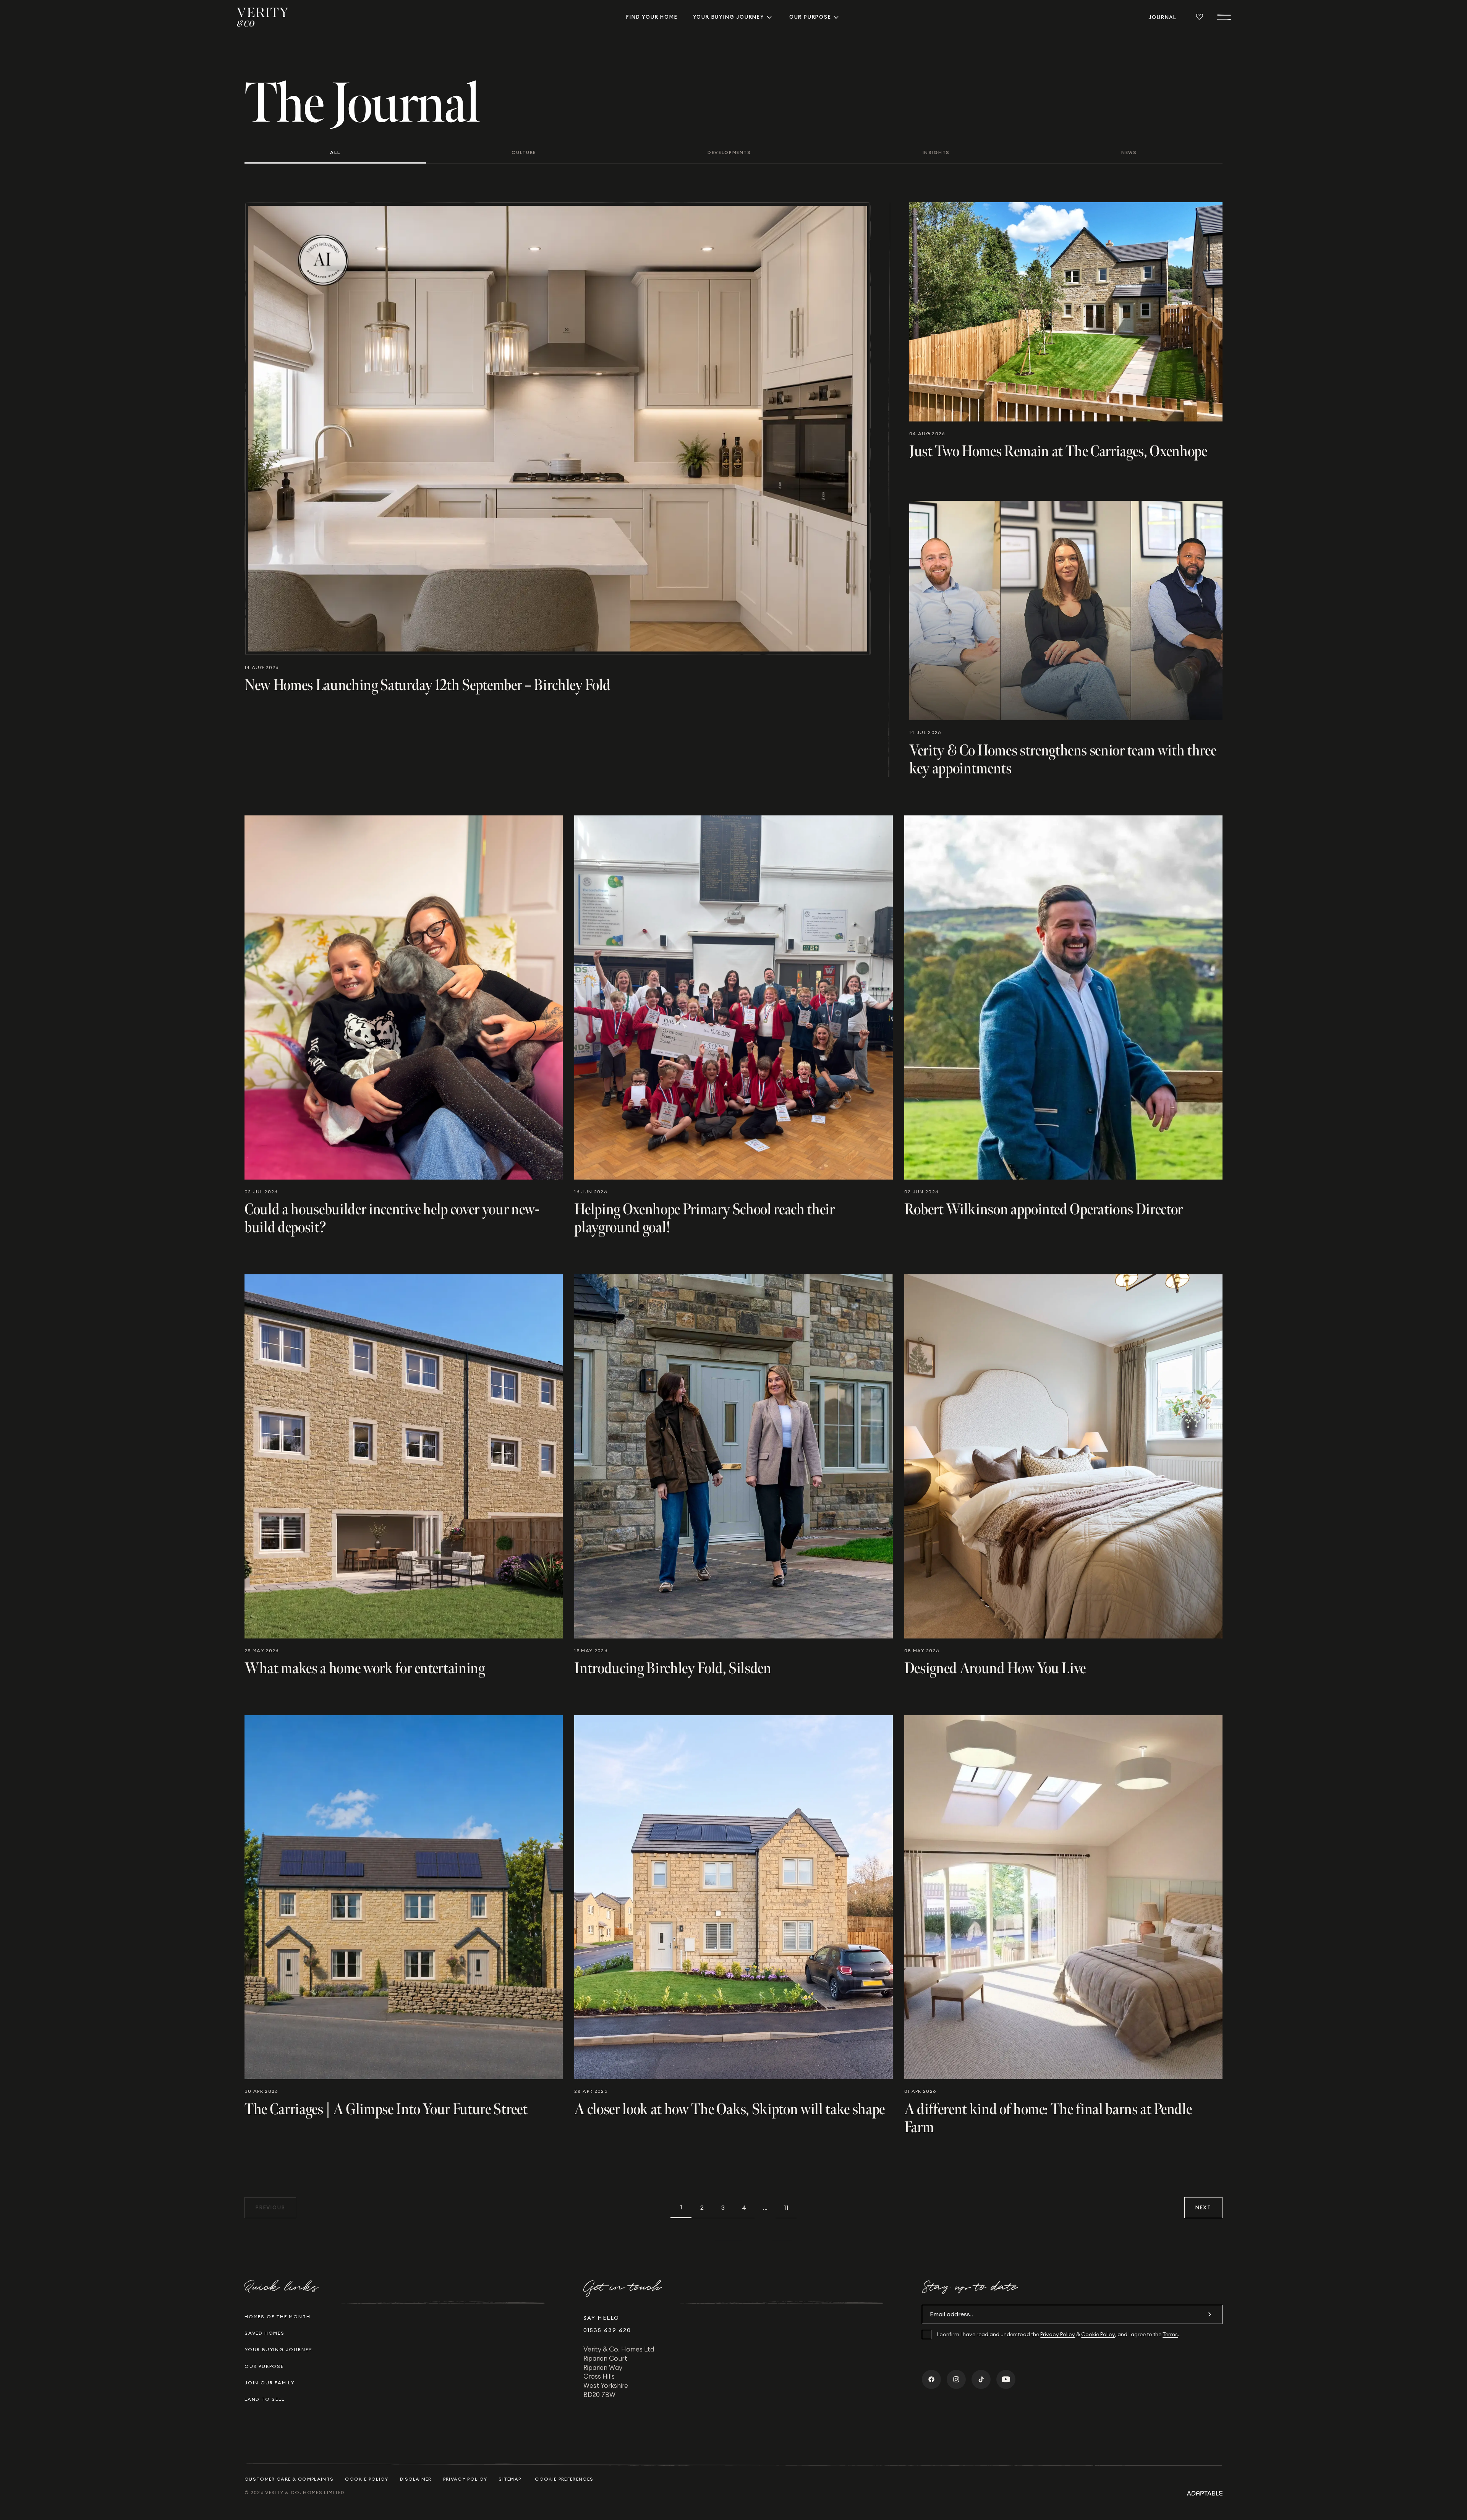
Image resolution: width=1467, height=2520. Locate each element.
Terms (1170, 2334)
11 (786, 2207)
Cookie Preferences (564, 2479)
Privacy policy (465, 2479)
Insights (936, 153)
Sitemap (510, 2479)
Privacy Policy (1058, 2334)
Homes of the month (277, 2317)
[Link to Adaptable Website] (1205, 2493)
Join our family (270, 2383)
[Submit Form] (1210, 2315)
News (1129, 153)
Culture (524, 153)
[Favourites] (1200, 17)
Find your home (652, 17)
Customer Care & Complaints (289, 2479)
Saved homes (265, 2333)
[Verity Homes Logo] (263, 17)
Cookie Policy (1098, 2334)
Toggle (769, 17)
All (335, 153)
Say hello (602, 2318)
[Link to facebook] (931, 2379)
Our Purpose (810, 17)
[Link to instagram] (956, 2379)
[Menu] (1224, 17)
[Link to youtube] (1006, 2379)
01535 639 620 (607, 2330)
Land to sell (265, 2399)
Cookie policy (367, 2479)
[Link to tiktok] (981, 2379)
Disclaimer (416, 2479)
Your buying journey (729, 17)
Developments (729, 153)
